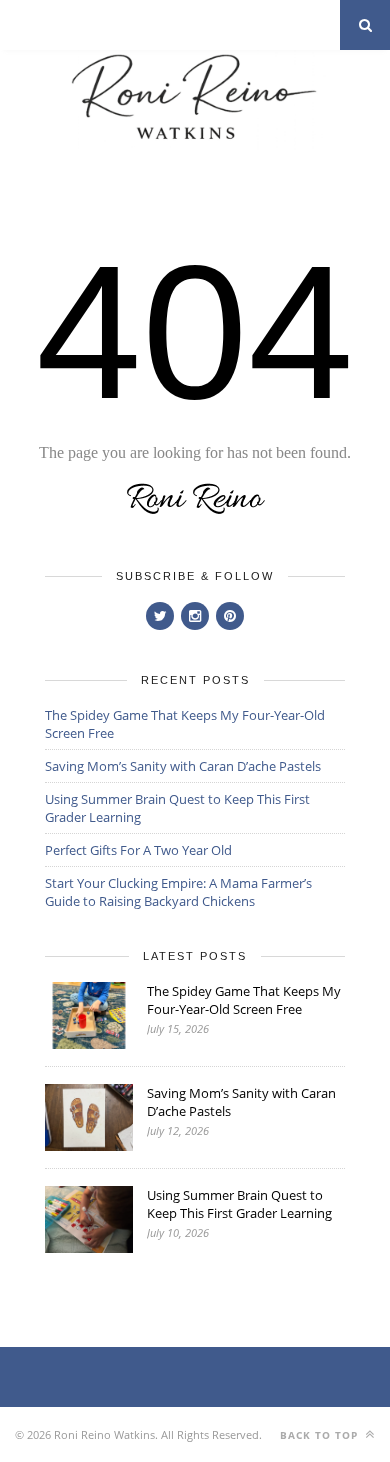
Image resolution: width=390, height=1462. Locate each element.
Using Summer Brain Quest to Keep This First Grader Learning (239, 1204)
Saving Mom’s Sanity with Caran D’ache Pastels (183, 766)
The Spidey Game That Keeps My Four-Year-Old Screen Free (244, 1000)
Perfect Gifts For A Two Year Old (138, 850)
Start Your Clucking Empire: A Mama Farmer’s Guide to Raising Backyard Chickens (178, 892)
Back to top (321, 1435)
